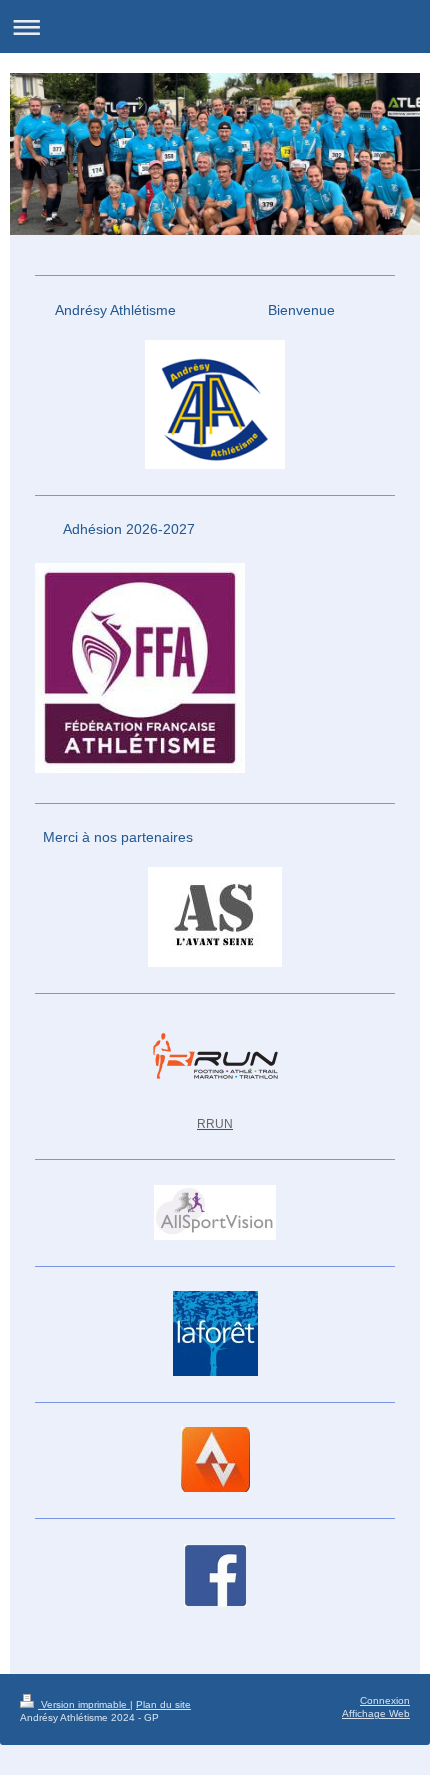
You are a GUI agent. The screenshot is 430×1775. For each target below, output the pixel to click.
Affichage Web (376, 1713)
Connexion (385, 1700)
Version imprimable (84, 1704)
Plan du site (163, 1704)
